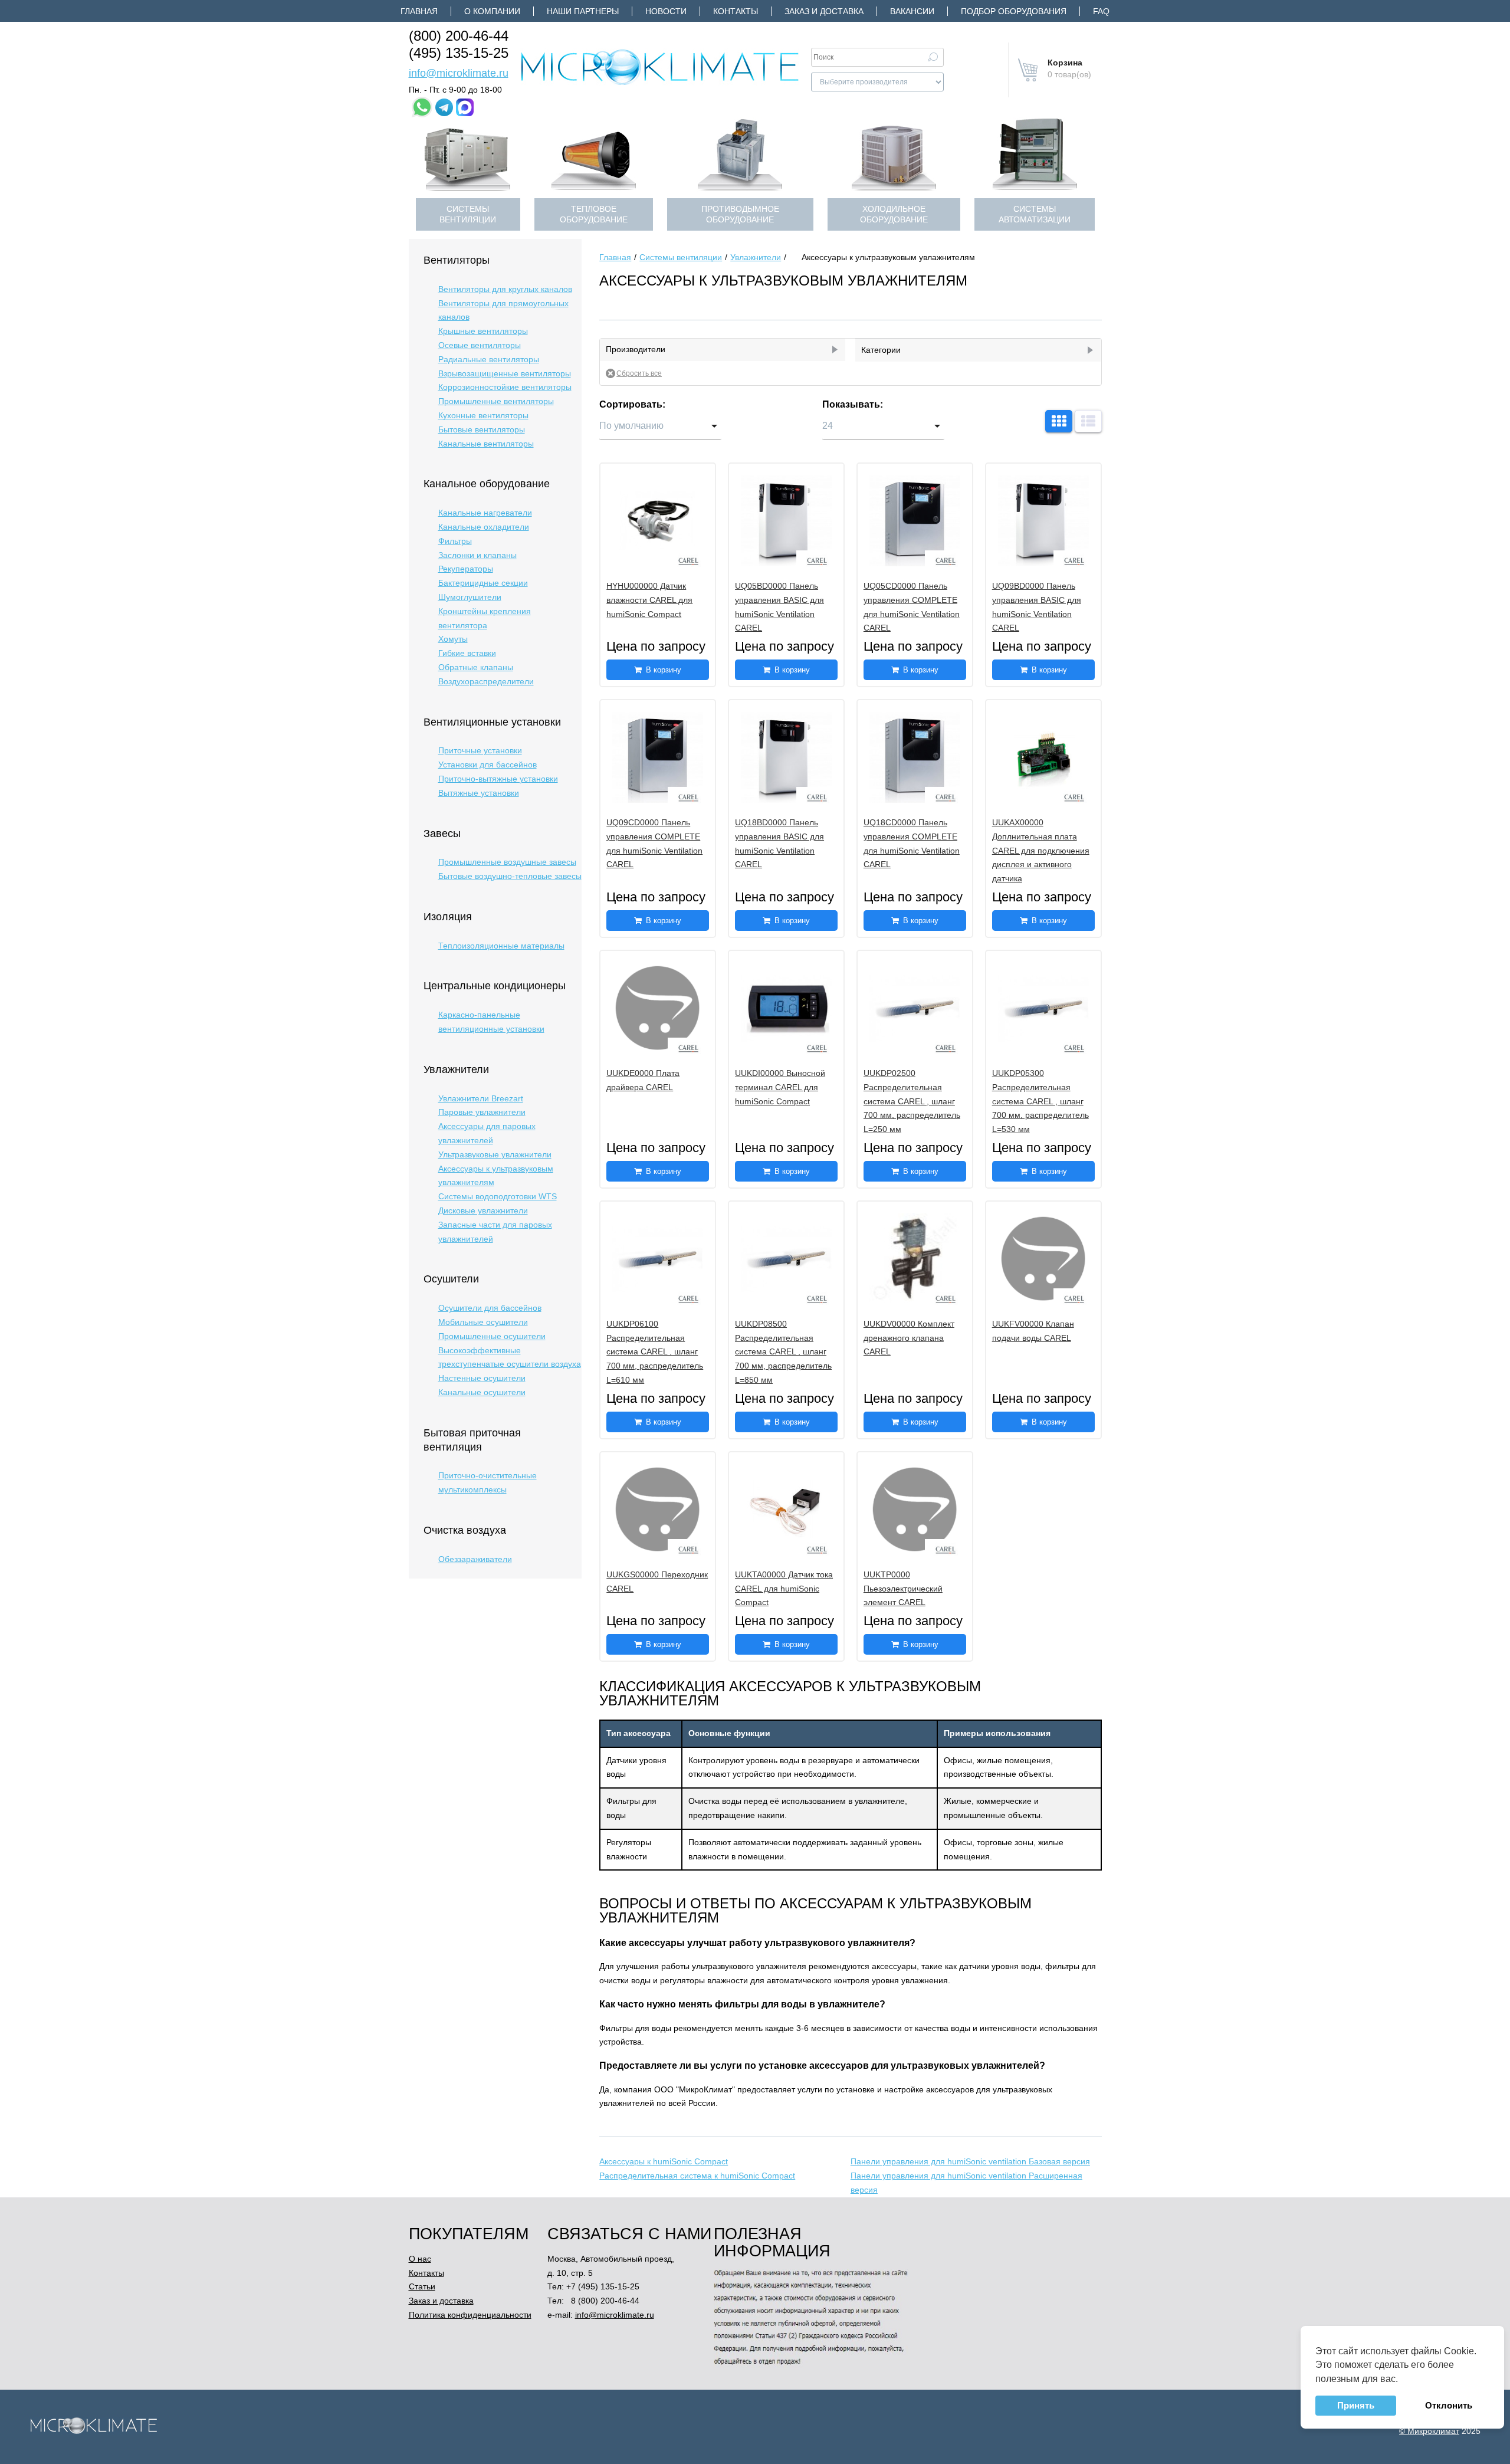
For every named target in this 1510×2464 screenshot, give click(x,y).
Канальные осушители (482, 1392)
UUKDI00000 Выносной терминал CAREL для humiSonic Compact (780, 1087)
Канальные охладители (484, 527)
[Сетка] (1059, 421)
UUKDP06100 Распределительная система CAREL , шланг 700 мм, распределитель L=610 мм (655, 1352)
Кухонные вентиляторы (483, 415)
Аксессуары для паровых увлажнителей (487, 1133)
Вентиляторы (457, 260)
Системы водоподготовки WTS (498, 1196)
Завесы (442, 834)
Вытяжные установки (479, 793)
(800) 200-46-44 (459, 36)
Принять (1356, 2405)
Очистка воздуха (465, 1530)
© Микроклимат (1429, 2431)
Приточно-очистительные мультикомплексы (488, 1482)
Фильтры (455, 541)
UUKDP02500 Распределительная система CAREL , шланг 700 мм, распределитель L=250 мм (912, 1101)
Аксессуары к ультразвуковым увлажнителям (496, 1176)
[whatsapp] (422, 107)
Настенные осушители (482, 1378)
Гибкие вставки (467, 653)
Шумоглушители (470, 597)
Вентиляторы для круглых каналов (505, 289)
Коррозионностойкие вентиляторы (505, 387)
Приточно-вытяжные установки (498, 779)
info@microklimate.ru (459, 73)
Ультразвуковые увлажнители (495, 1154)
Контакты (736, 11)
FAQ (1101, 11)
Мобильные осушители (483, 1322)
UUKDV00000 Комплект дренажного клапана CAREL (909, 1338)
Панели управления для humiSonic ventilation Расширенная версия (966, 2183)
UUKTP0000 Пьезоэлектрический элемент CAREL (903, 1589)
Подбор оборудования (1014, 11)
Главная (419, 11)
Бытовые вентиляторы (482, 429)
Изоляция (448, 917)
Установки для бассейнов (488, 765)
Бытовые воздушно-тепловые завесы (510, 876)
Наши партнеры (583, 11)
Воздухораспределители (486, 681)
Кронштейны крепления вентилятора (485, 618)
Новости (666, 11)
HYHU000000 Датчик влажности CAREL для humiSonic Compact (649, 600)
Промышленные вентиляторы (496, 401)
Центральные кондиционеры (495, 986)
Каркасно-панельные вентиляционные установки (491, 1022)
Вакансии (912, 11)
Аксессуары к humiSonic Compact (664, 2161)
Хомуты (453, 639)
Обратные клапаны (476, 667)
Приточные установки (480, 750)
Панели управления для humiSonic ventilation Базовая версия (970, 2161)
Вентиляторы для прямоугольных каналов (503, 310)
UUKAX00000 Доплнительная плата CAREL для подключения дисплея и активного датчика (1041, 850)
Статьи (422, 2286)
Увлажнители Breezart (481, 1098)
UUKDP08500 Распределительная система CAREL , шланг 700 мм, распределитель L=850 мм (783, 1352)
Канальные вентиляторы (486, 444)
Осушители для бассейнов (490, 1308)
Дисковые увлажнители (483, 1210)
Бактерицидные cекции (483, 583)
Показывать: (853, 404)
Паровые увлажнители (482, 1112)
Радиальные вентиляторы (489, 359)
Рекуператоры (466, 569)
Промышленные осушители (492, 1336)
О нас (420, 2259)
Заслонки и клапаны (477, 555)
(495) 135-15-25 (459, 53)
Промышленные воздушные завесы (507, 862)
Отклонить (1449, 2405)
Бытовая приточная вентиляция (472, 1440)
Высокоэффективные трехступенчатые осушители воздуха (510, 1357)
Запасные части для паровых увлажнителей (495, 1232)
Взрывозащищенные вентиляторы (505, 373)
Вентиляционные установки (492, 722)
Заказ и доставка (824, 11)
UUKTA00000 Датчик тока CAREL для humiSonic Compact (784, 1589)
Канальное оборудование (487, 484)
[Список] (1088, 421)
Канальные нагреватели (485, 513)
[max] (465, 107)
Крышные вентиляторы (483, 331)
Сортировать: (632, 404)
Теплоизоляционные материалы (501, 946)
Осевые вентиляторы (480, 345)
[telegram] (444, 107)
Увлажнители (456, 1069)
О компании (492, 11)
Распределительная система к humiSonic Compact (697, 2176)
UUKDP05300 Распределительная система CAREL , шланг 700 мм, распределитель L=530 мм (1040, 1101)
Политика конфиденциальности (470, 2315)
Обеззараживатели (475, 1559)
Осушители (451, 1279)
